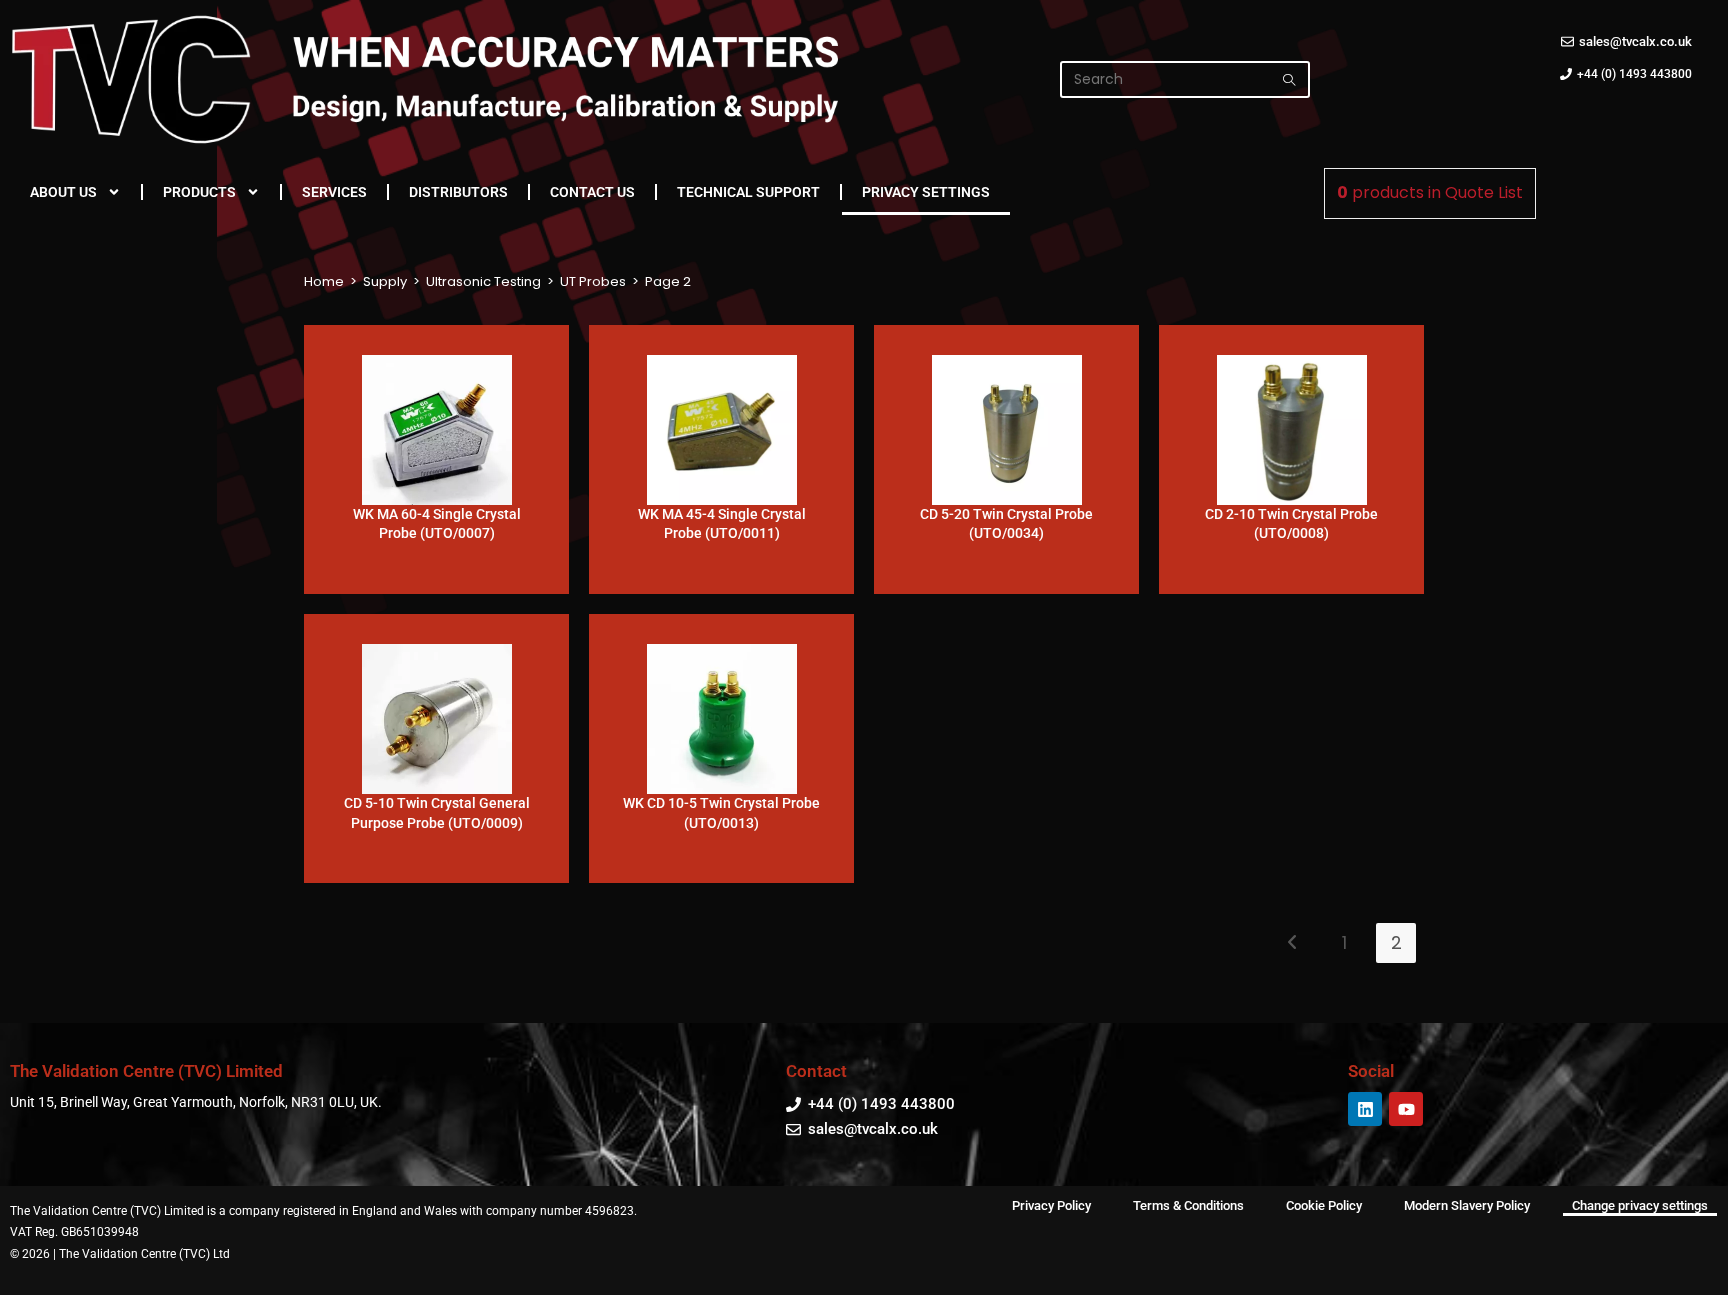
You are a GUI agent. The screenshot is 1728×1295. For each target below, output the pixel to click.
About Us (63, 192)
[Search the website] (1185, 78)
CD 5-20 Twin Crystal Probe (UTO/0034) (1006, 524)
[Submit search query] (1290, 79)
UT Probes (593, 281)
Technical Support (748, 192)
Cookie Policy (1324, 1205)
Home (324, 281)
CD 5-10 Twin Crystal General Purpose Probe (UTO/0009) (437, 813)
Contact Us (592, 192)
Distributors (458, 192)
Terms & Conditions (1188, 1205)
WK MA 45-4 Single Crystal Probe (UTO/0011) (722, 524)
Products (199, 192)
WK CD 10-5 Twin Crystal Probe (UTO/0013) (721, 813)
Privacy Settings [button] (926, 192)
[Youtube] (1406, 1109)
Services (334, 192)
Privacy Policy (1051, 1205)
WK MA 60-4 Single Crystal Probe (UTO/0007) (437, 524)
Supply (385, 281)
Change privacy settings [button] (1640, 1205)
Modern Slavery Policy (1467, 1205)
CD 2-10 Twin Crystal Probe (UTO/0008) (1291, 524)
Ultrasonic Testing (483, 281)
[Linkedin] (1365, 1109)
